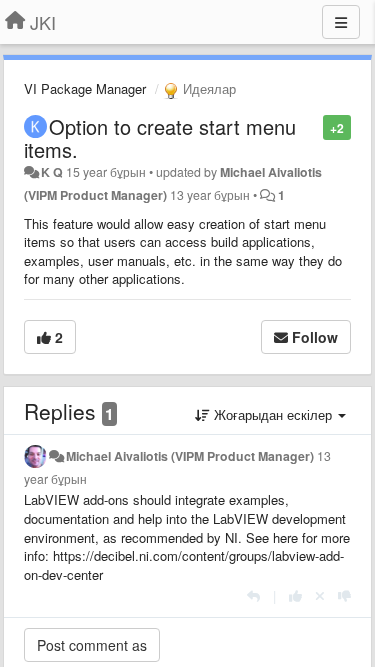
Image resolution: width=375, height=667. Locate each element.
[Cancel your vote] (320, 595)
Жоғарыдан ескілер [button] (273, 414)
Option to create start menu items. (160, 138)
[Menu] (341, 22)
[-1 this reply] (344, 595)
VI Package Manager (85, 88)
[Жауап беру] (253, 595)
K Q (52, 172)
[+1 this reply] (295, 595)
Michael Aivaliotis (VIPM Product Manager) (190, 456)
